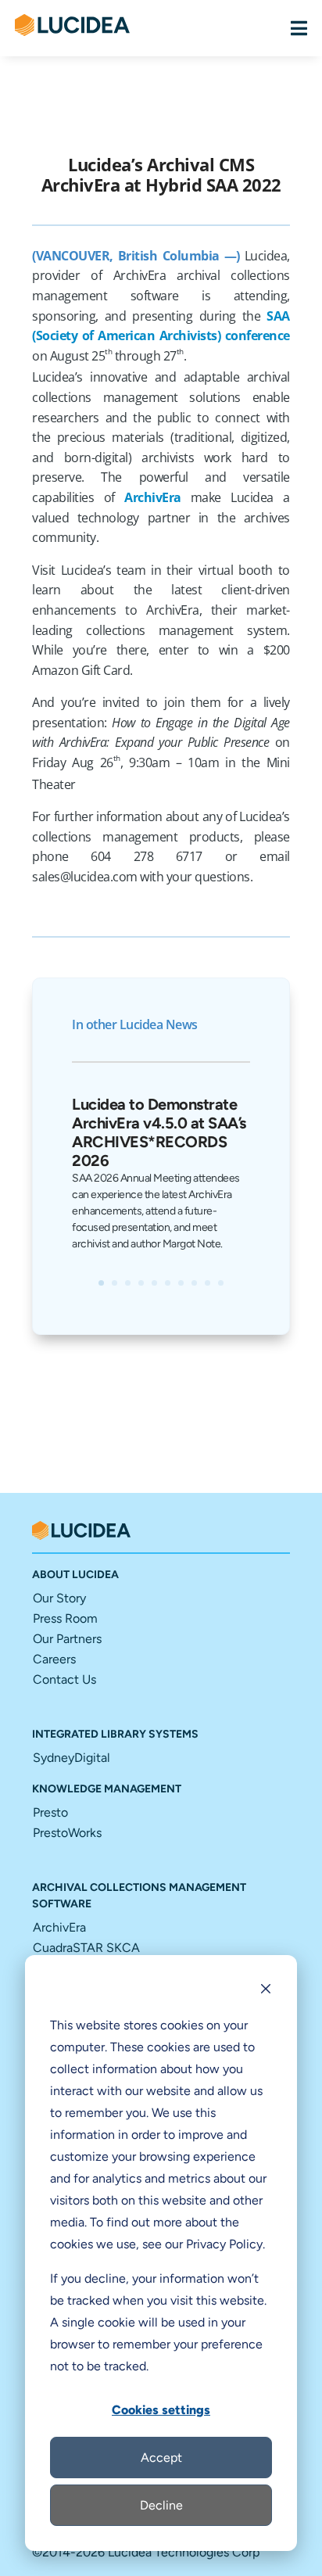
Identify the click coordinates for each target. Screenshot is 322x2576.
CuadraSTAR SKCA (86, 1948)
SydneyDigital (72, 1758)
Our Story (59, 1598)
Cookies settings (161, 2410)
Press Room (65, 1618)
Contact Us (64, 1679)
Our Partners (67, 1639)
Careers (54, 1659)
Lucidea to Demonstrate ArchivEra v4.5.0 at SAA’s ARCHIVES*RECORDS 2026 (159, 1132)
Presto (50, 1812)
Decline (161, 2505)
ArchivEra (153, 497)
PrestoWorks (67, 1833)
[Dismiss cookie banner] (266, 1991)
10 (221, 1283)
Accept (161, 2458)
